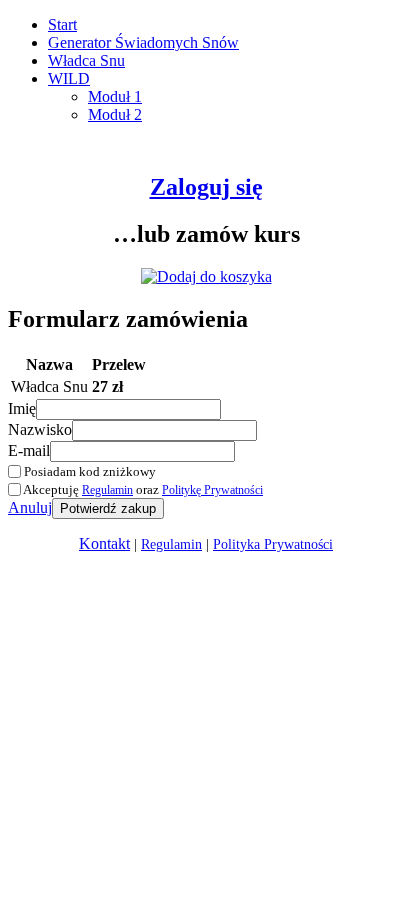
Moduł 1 (115, 96)
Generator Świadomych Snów (143, 42)
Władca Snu (86, 60)
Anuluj (30, 507)
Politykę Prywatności (212, 490)
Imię (22, 408)
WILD (69, 78)
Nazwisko (40, 429)
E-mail (29, 450)
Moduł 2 (115, 114)
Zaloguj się (206, 187)
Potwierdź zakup (108, 508)
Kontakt (104, 543)
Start (62, 24)
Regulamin (107, 490)
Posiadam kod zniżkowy (88, 471)
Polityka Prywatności (273, 544)
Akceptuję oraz (142, 489)
